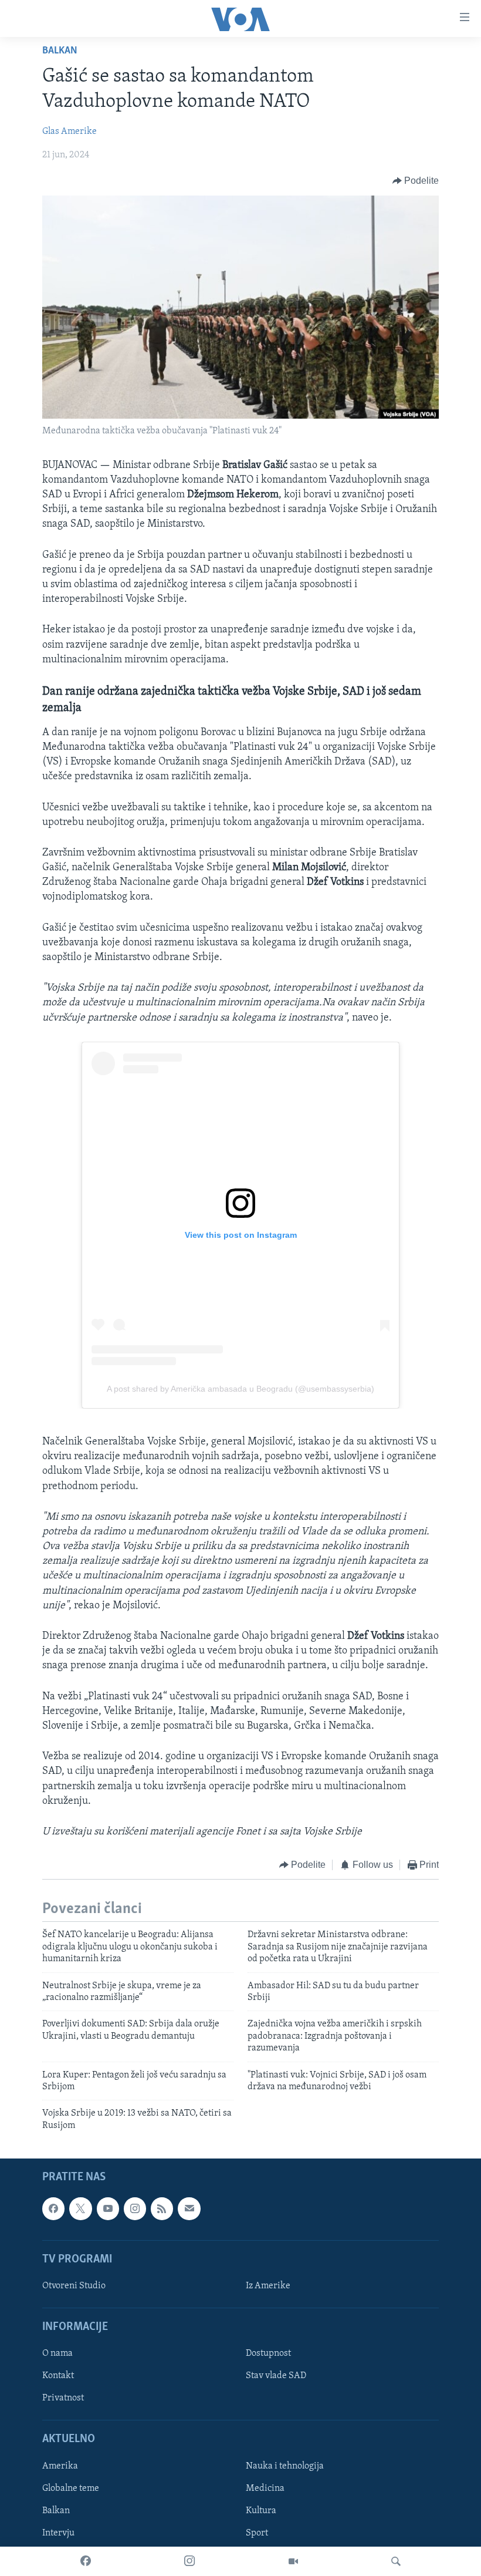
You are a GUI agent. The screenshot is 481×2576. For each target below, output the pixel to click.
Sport (257, 2533)
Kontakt (58, 2376)
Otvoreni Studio (74, 2286)
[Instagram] (189, 2561)
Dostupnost (268, 2354)
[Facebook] (86, 2561)
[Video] (293, 2561)
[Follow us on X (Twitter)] (80, 2209)
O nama (57, 2354)
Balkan (60, 51)
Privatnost (63, 2399)
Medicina (265, 2489)
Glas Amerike (70, 132)
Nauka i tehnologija (285, 2466)
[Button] (416, 181)
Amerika (60, 2466)
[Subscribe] (189, 2209)
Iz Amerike (268, 2286)
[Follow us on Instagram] (135, 2209)
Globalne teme (71, 2489)
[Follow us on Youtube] (108, 2209)
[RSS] (162, 2209)
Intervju (58, 2533)
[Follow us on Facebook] (53, 2209)
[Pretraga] (396, 2561)
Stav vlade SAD (276, 2376)
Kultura (261, 2511)
